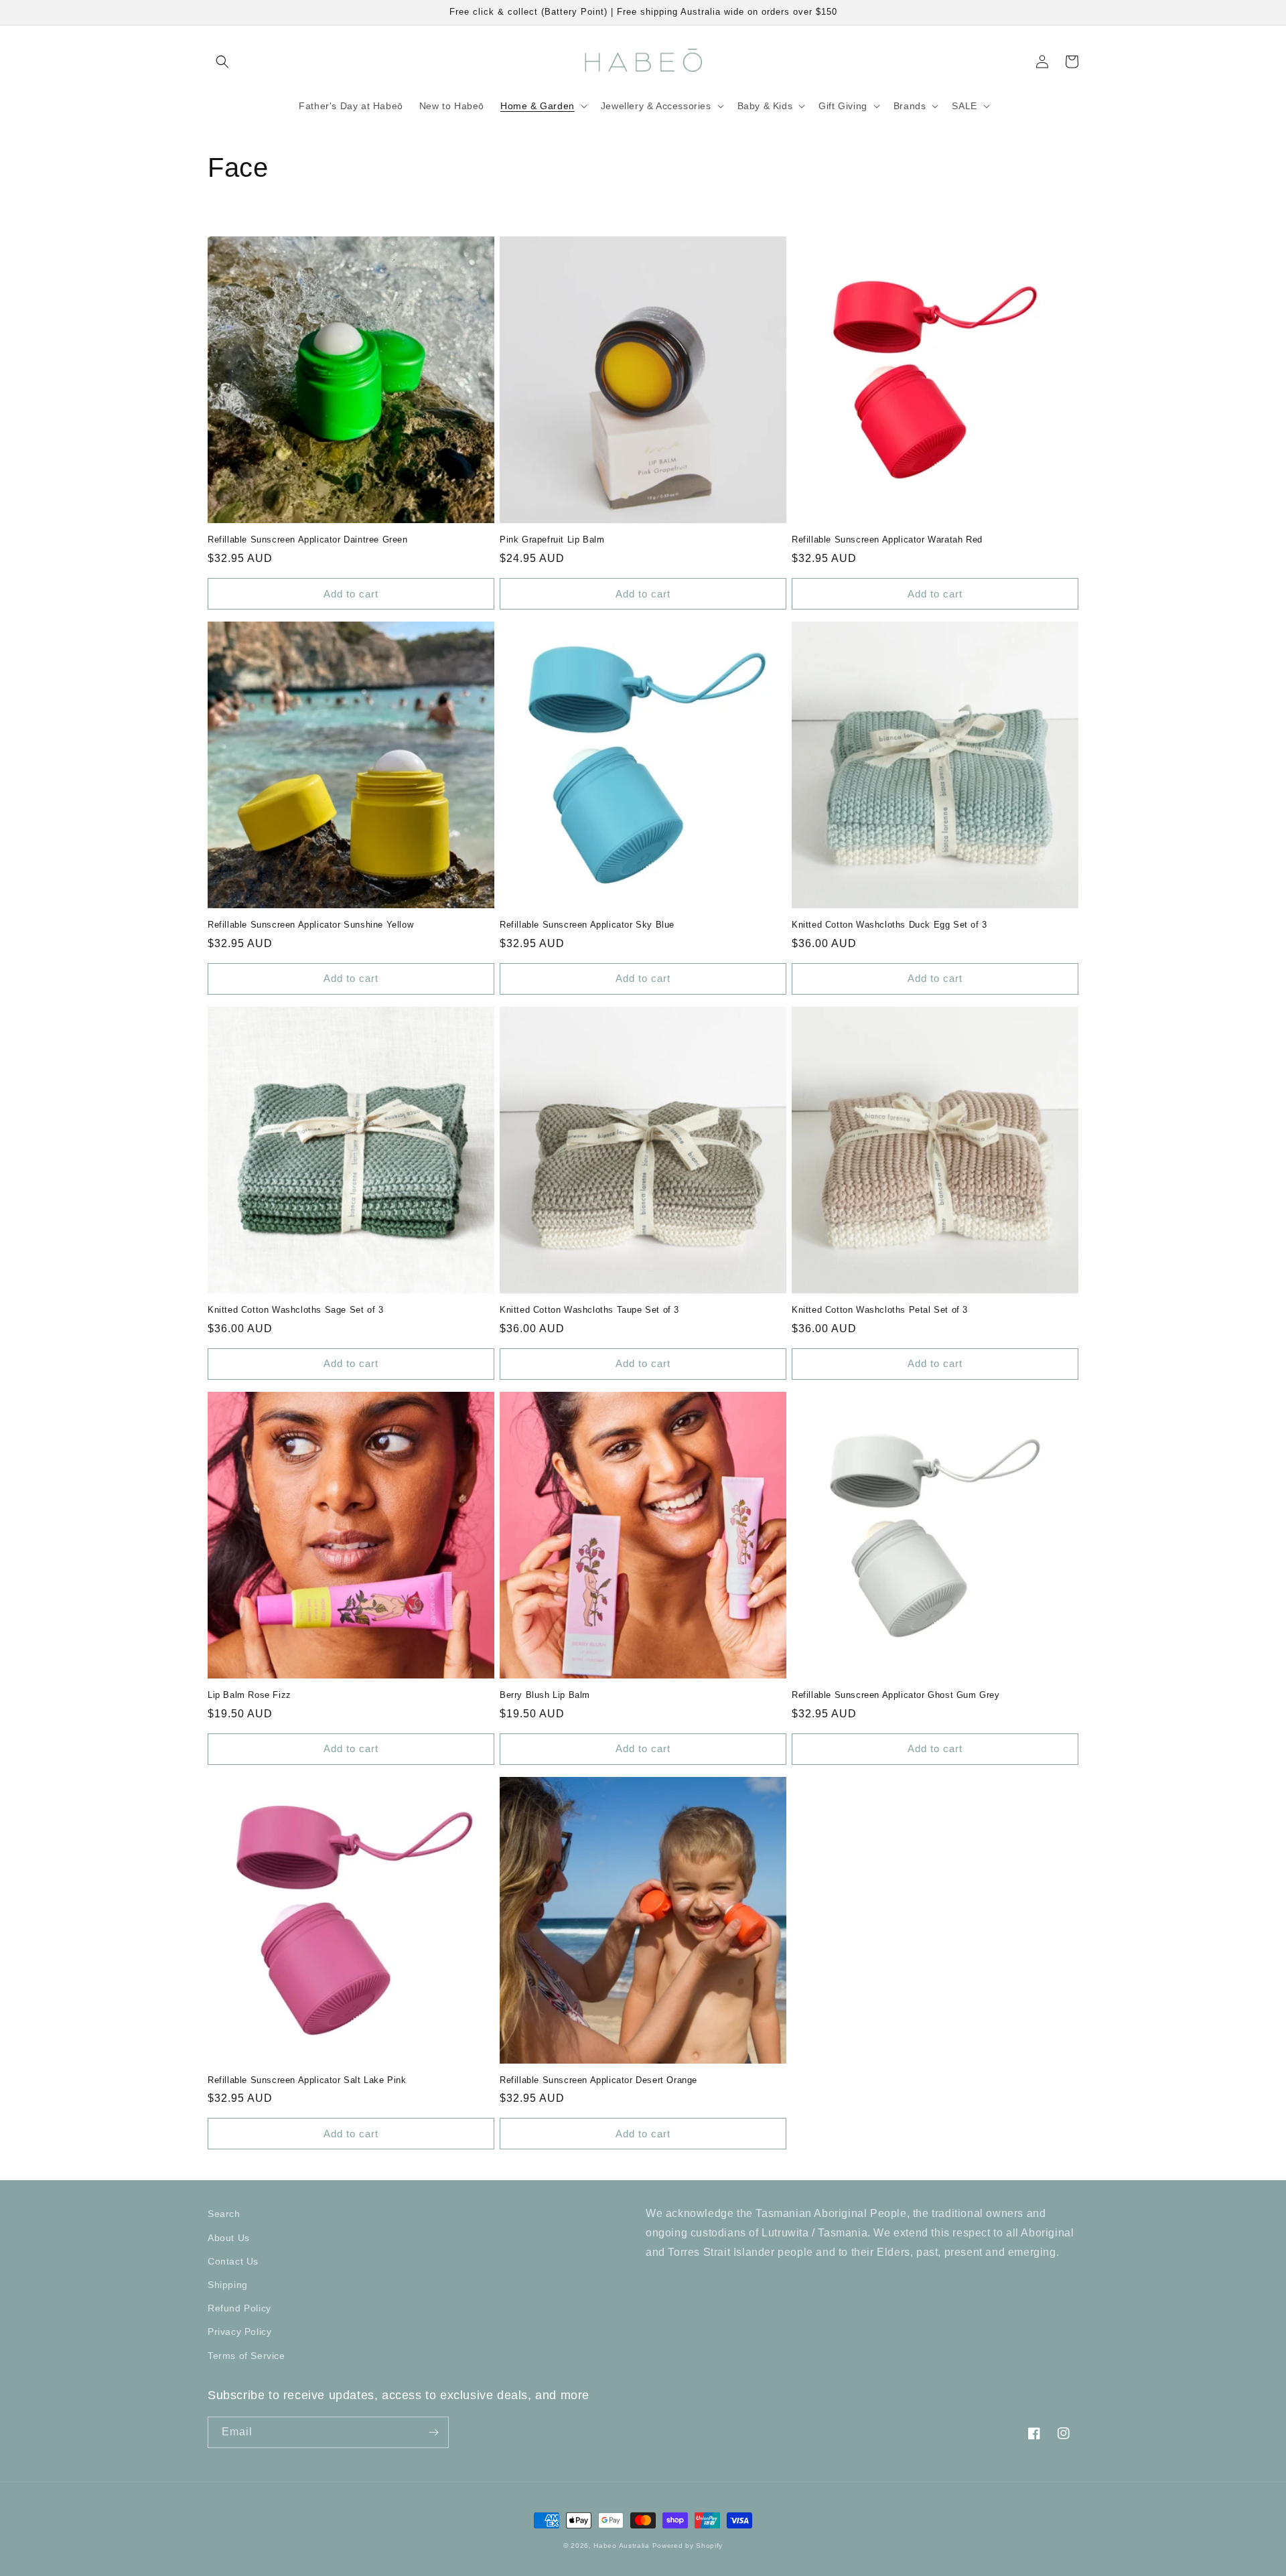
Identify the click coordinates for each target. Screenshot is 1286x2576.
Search (224, 2214)
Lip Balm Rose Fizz (249, 1695)
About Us (229, 2238)
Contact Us (233, 2261)
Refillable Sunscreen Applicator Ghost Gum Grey (896, 1695)
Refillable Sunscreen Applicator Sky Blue (587, 925)
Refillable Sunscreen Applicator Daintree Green (308, 540)
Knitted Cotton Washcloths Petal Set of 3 (880, 1310)
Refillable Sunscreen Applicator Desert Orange (598, 2080)
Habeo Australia (622, 2546)
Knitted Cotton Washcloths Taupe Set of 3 (589, 1310)
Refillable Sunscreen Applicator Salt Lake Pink (307, 2080)
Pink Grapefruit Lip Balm (552, 540)
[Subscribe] (433, 2432)
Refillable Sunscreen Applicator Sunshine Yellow (310, 925)
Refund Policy (239, 2308)
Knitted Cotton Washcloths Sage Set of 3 (295, 1310)
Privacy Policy (239, 2332)
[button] (222, 62)
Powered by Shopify (688, 2546)
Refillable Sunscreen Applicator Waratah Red (887, 540)
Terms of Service (246, 2356)
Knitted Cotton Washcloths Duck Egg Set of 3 (889, 925)
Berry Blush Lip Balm (545, 1695)
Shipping (228, 2285)
